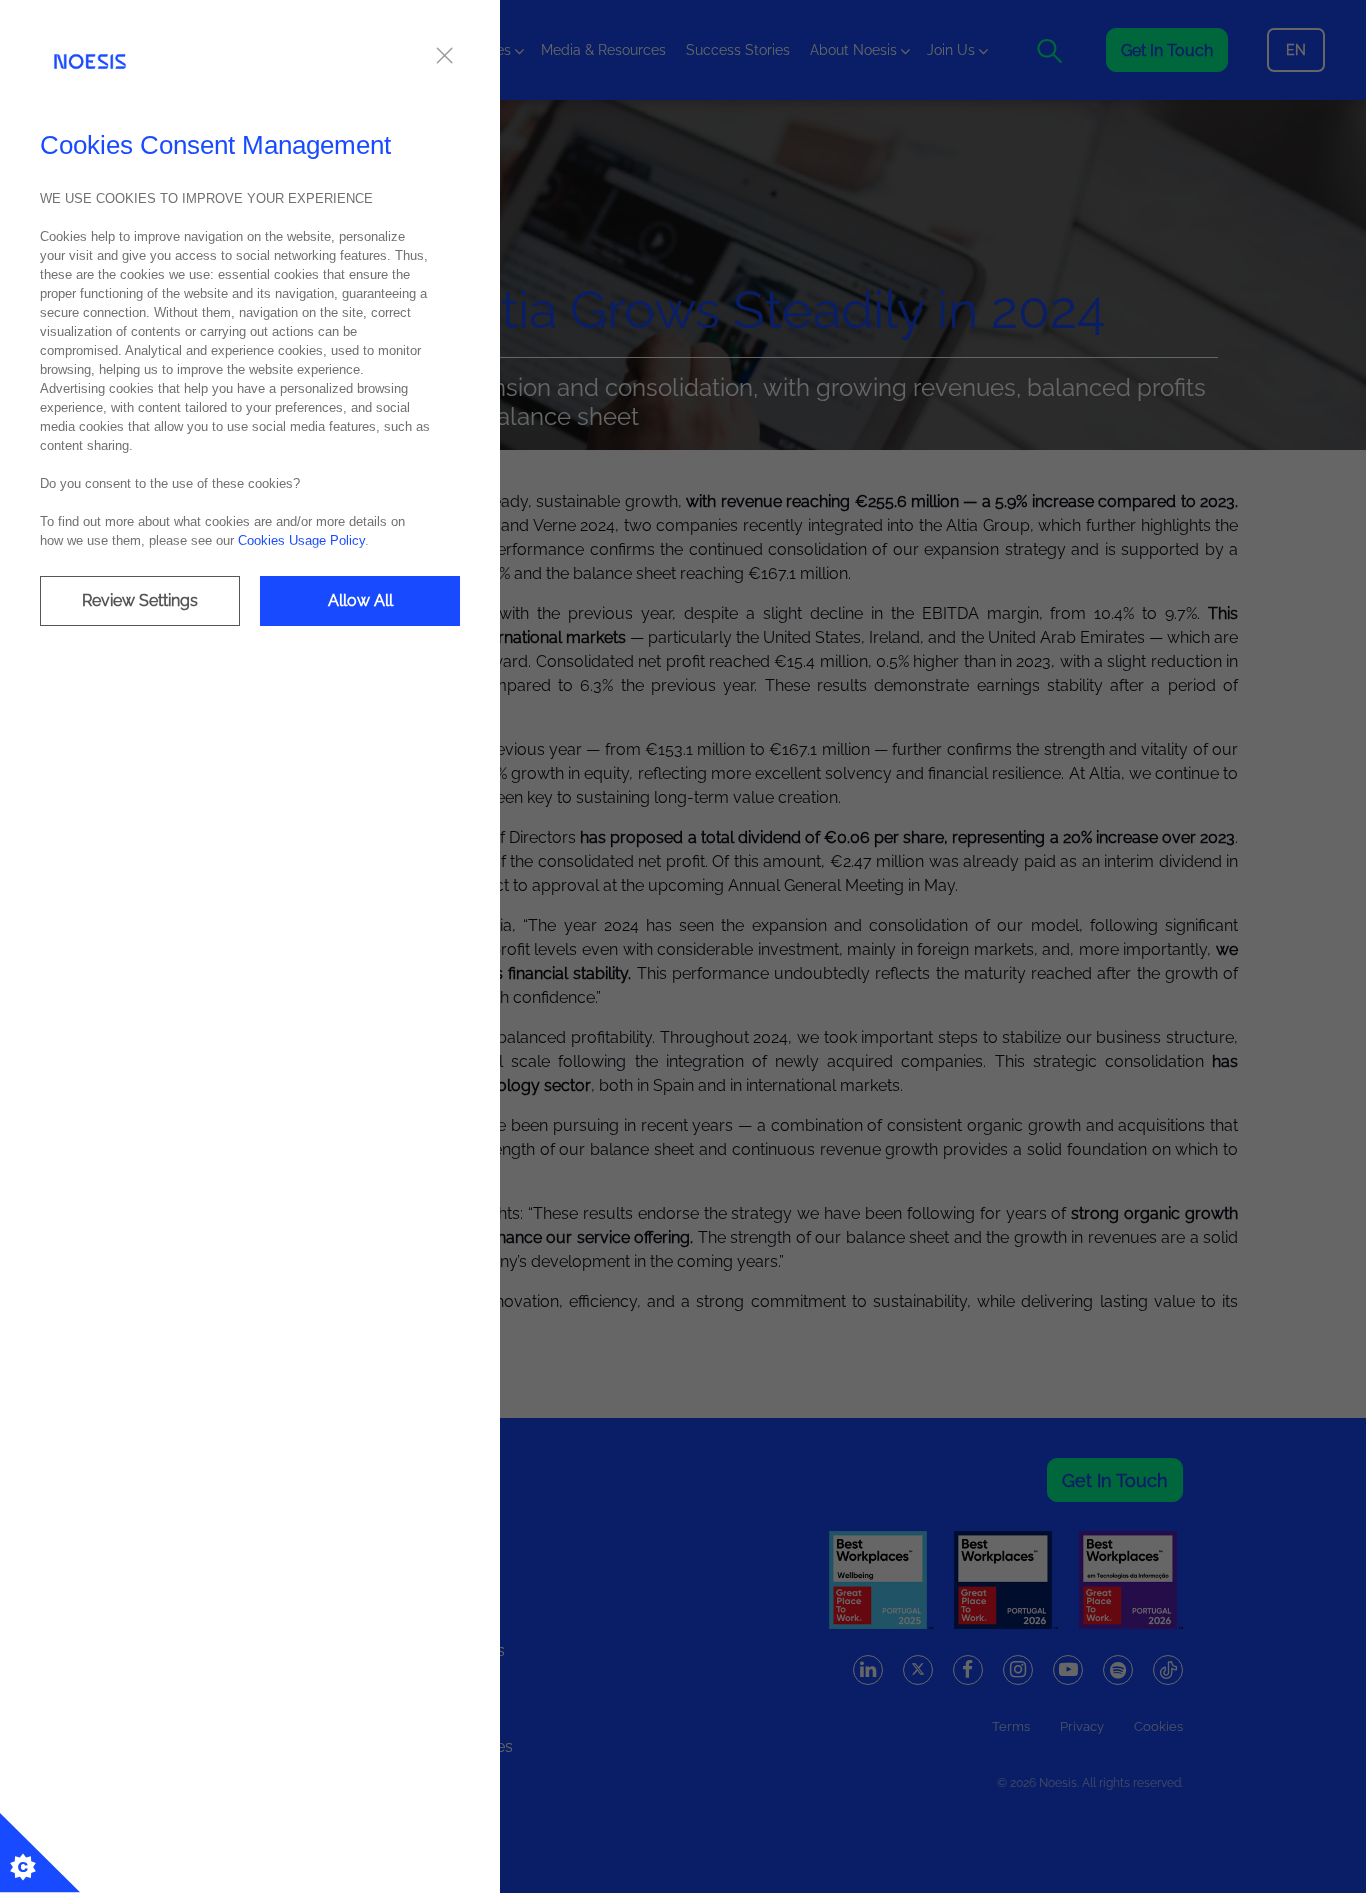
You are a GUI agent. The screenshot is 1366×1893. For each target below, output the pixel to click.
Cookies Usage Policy (301, 540)
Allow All (360, 600)
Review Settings (140, 600)
